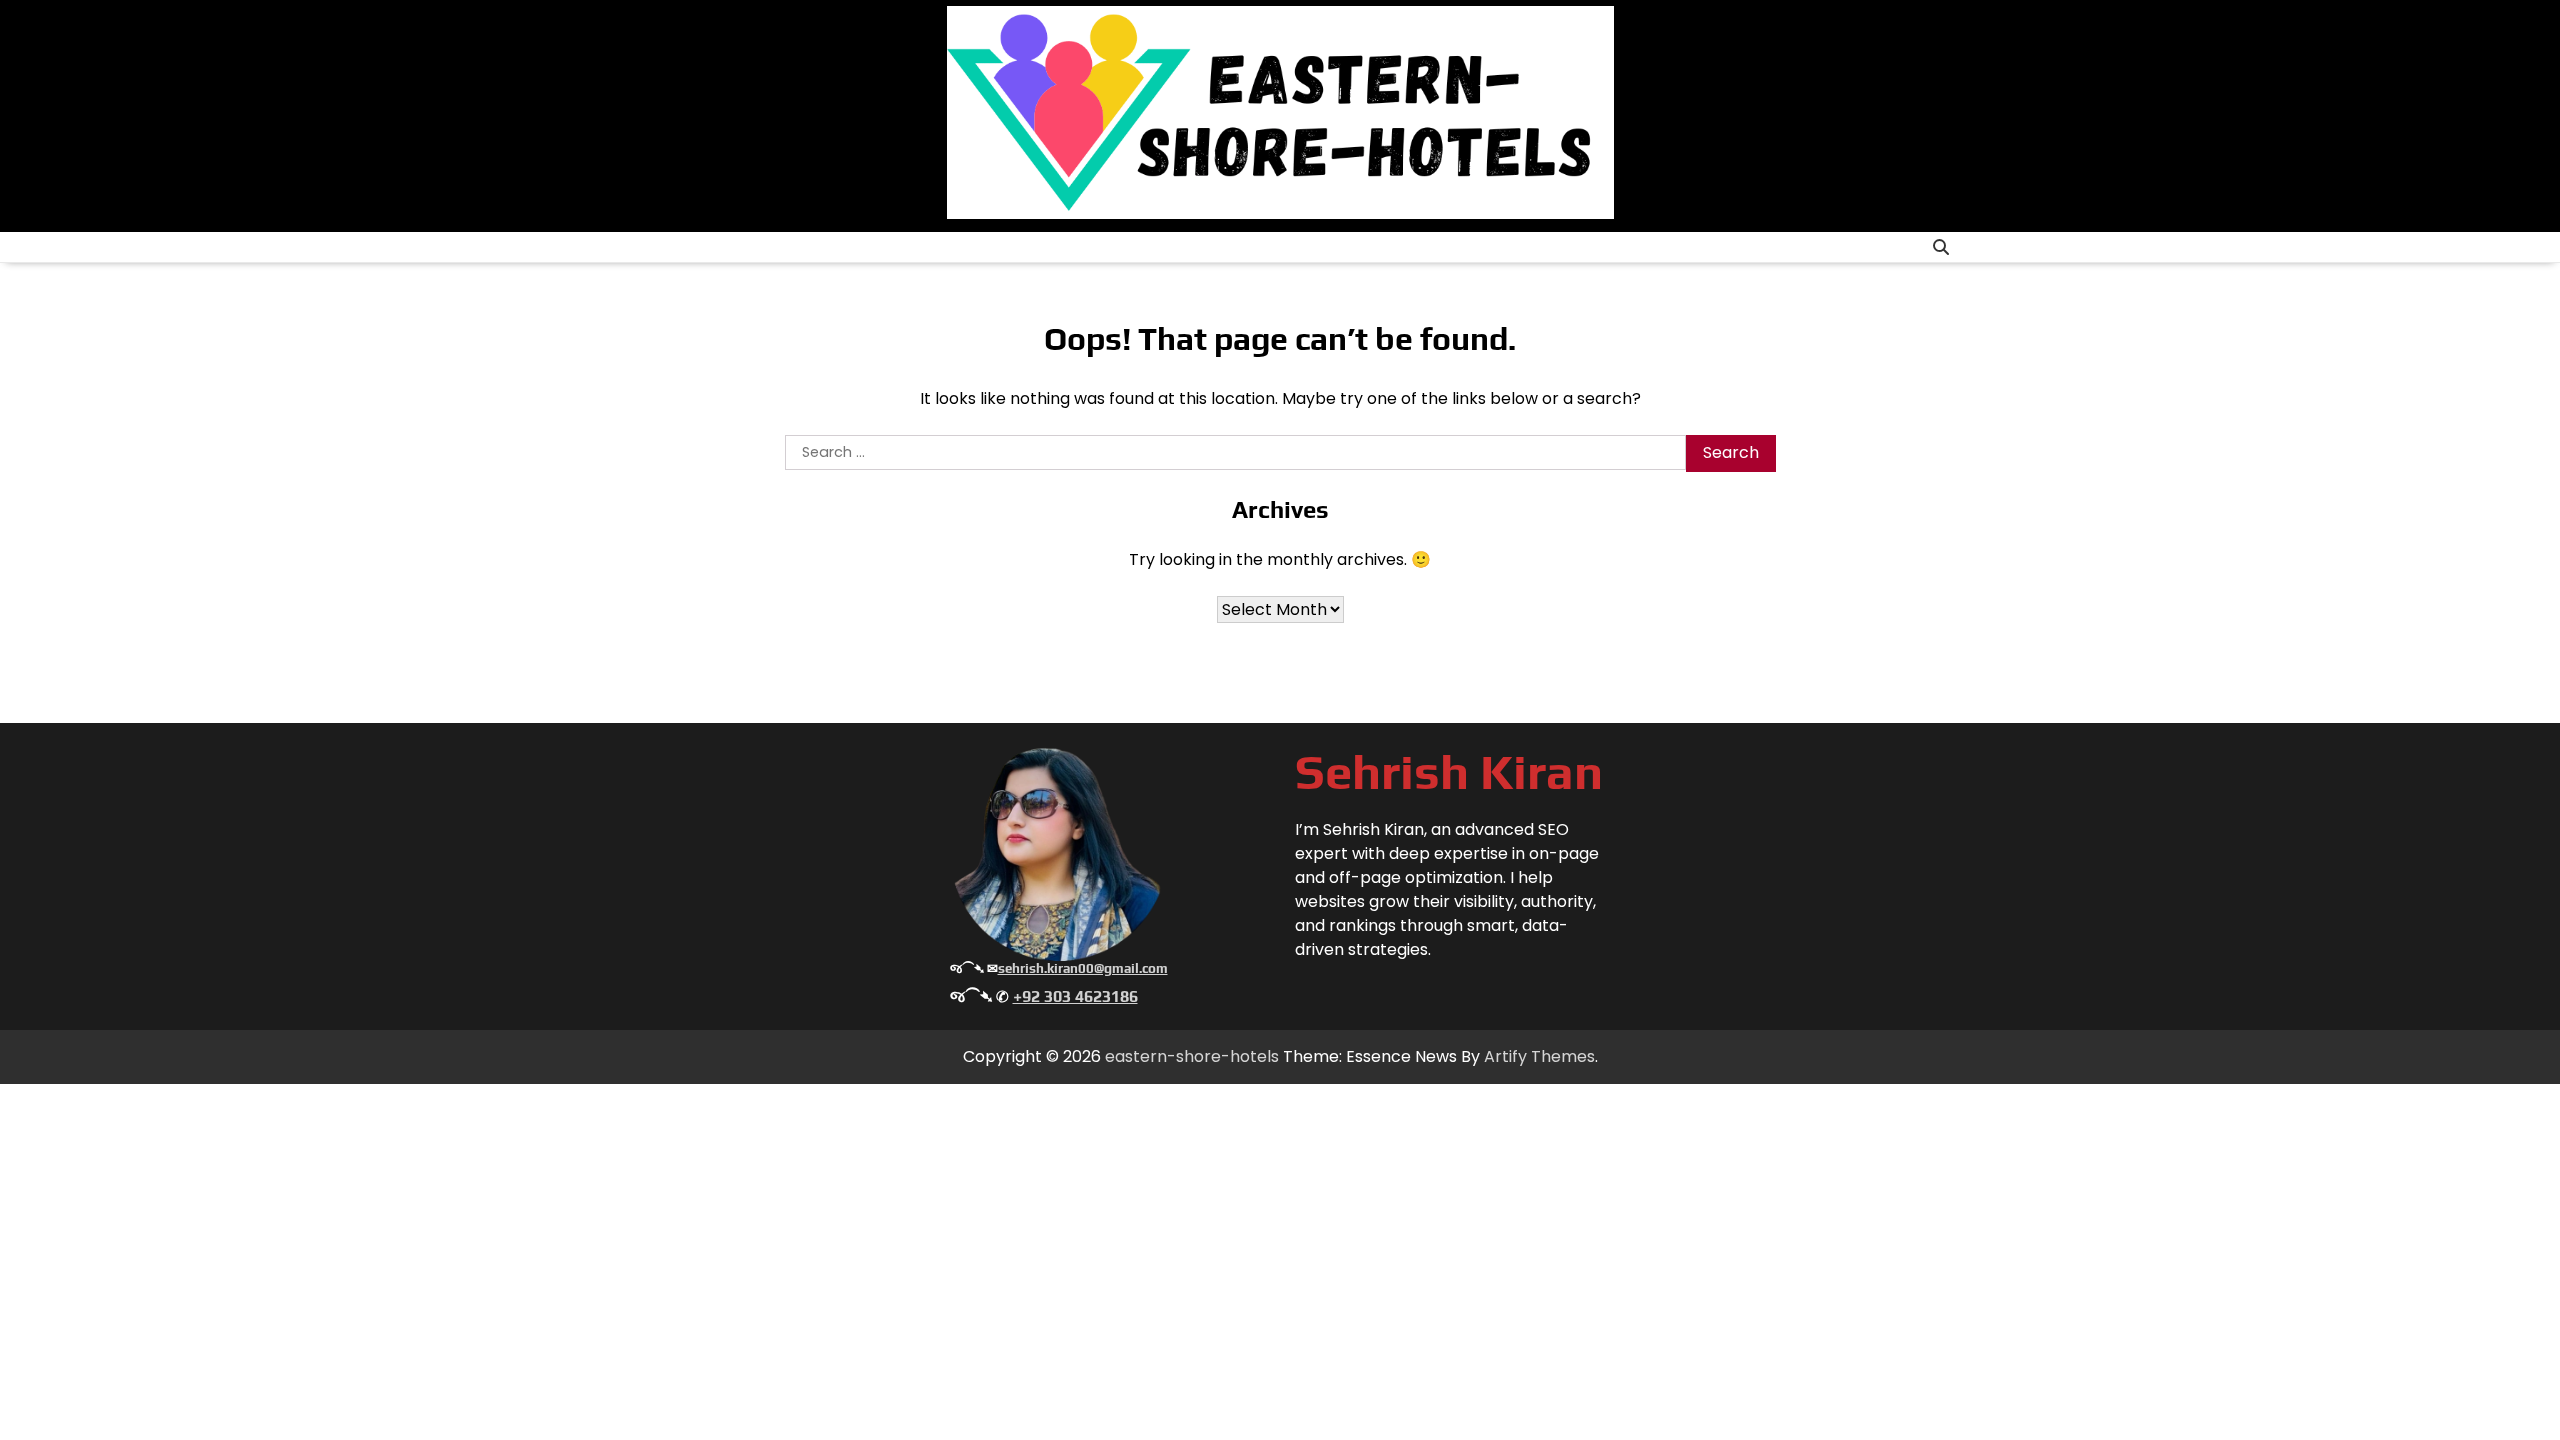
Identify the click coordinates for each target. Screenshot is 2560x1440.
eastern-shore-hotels (1192, 1056)
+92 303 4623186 (1075, 996)
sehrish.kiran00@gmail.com (1083, 968)
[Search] (1941, 247)
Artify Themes (1539, 1056)
